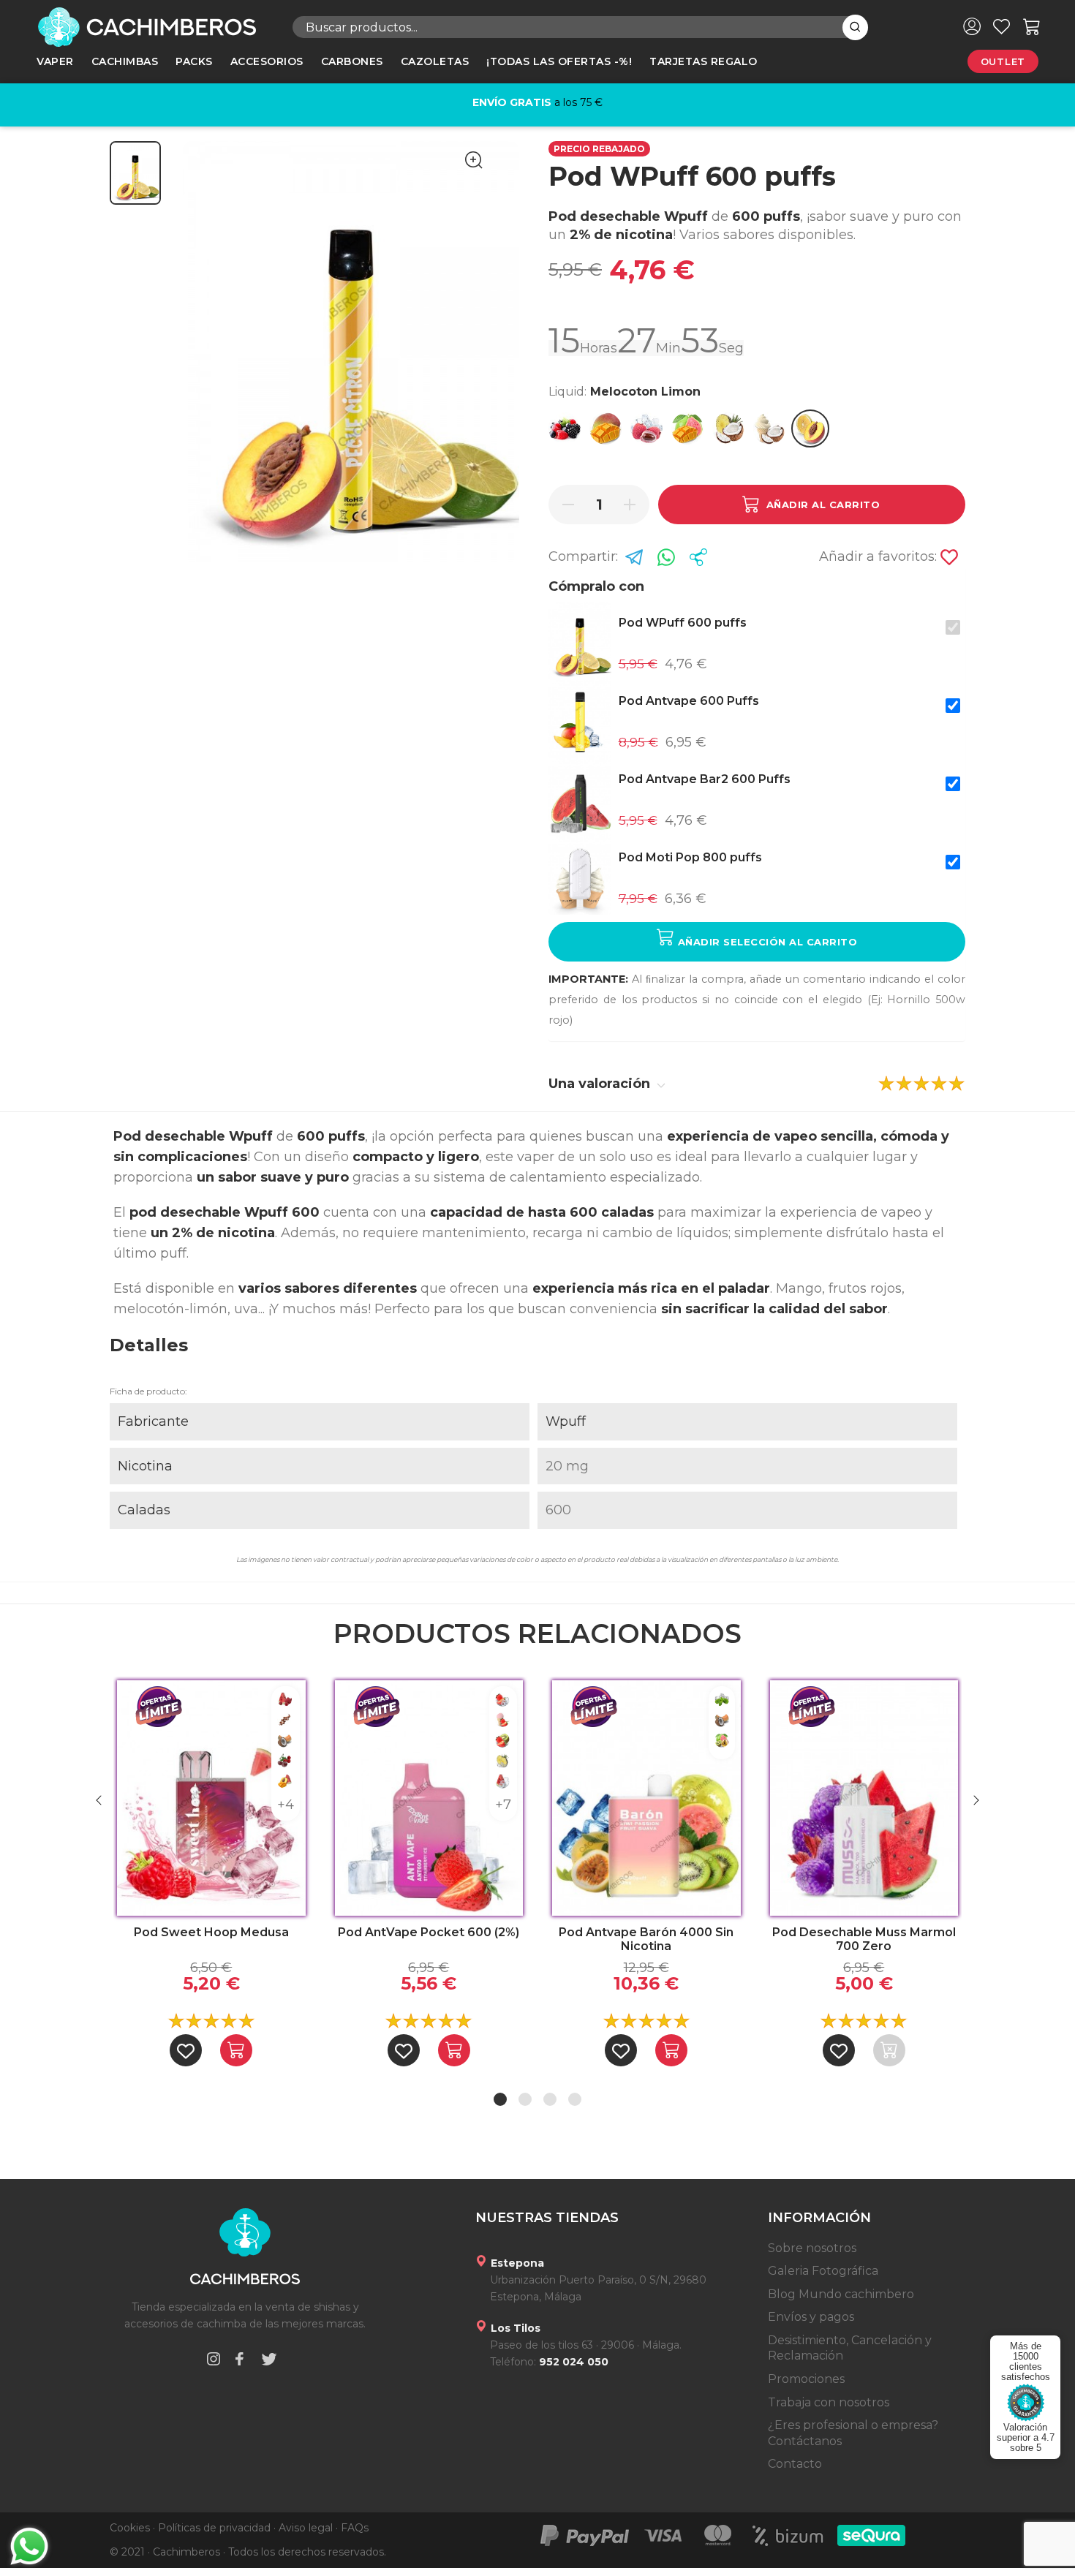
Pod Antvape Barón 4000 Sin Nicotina (646, 1939)
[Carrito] (1032, 26)
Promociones (806, 2379)
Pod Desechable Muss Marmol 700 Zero (864, 1939)
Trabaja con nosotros (829, 2402)
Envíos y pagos (811, 2317)
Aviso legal (306, 2528)
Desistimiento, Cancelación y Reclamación (850, 2348)
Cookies (130, 2528)
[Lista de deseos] (1002, 26)
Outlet (1003, 61)
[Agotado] (889, 2050)
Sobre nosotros (812, 2248)
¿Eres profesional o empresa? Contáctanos (853, 2433)
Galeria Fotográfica (823, 2271)
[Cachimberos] (154, 27)
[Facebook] (239, 2361)
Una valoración (601, 1084)
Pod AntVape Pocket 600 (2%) (429, 1932)
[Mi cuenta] (972, 26)
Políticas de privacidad (214, 2528)
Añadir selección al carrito (766, 942)
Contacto (795, 2464)
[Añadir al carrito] (236, 2050)
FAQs (355, 2528)
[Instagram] (214, 2361)
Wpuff (566, 1421)
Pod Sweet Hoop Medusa (211, 1932)
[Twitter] (269, 2361)
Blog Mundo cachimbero (841, 2294)
